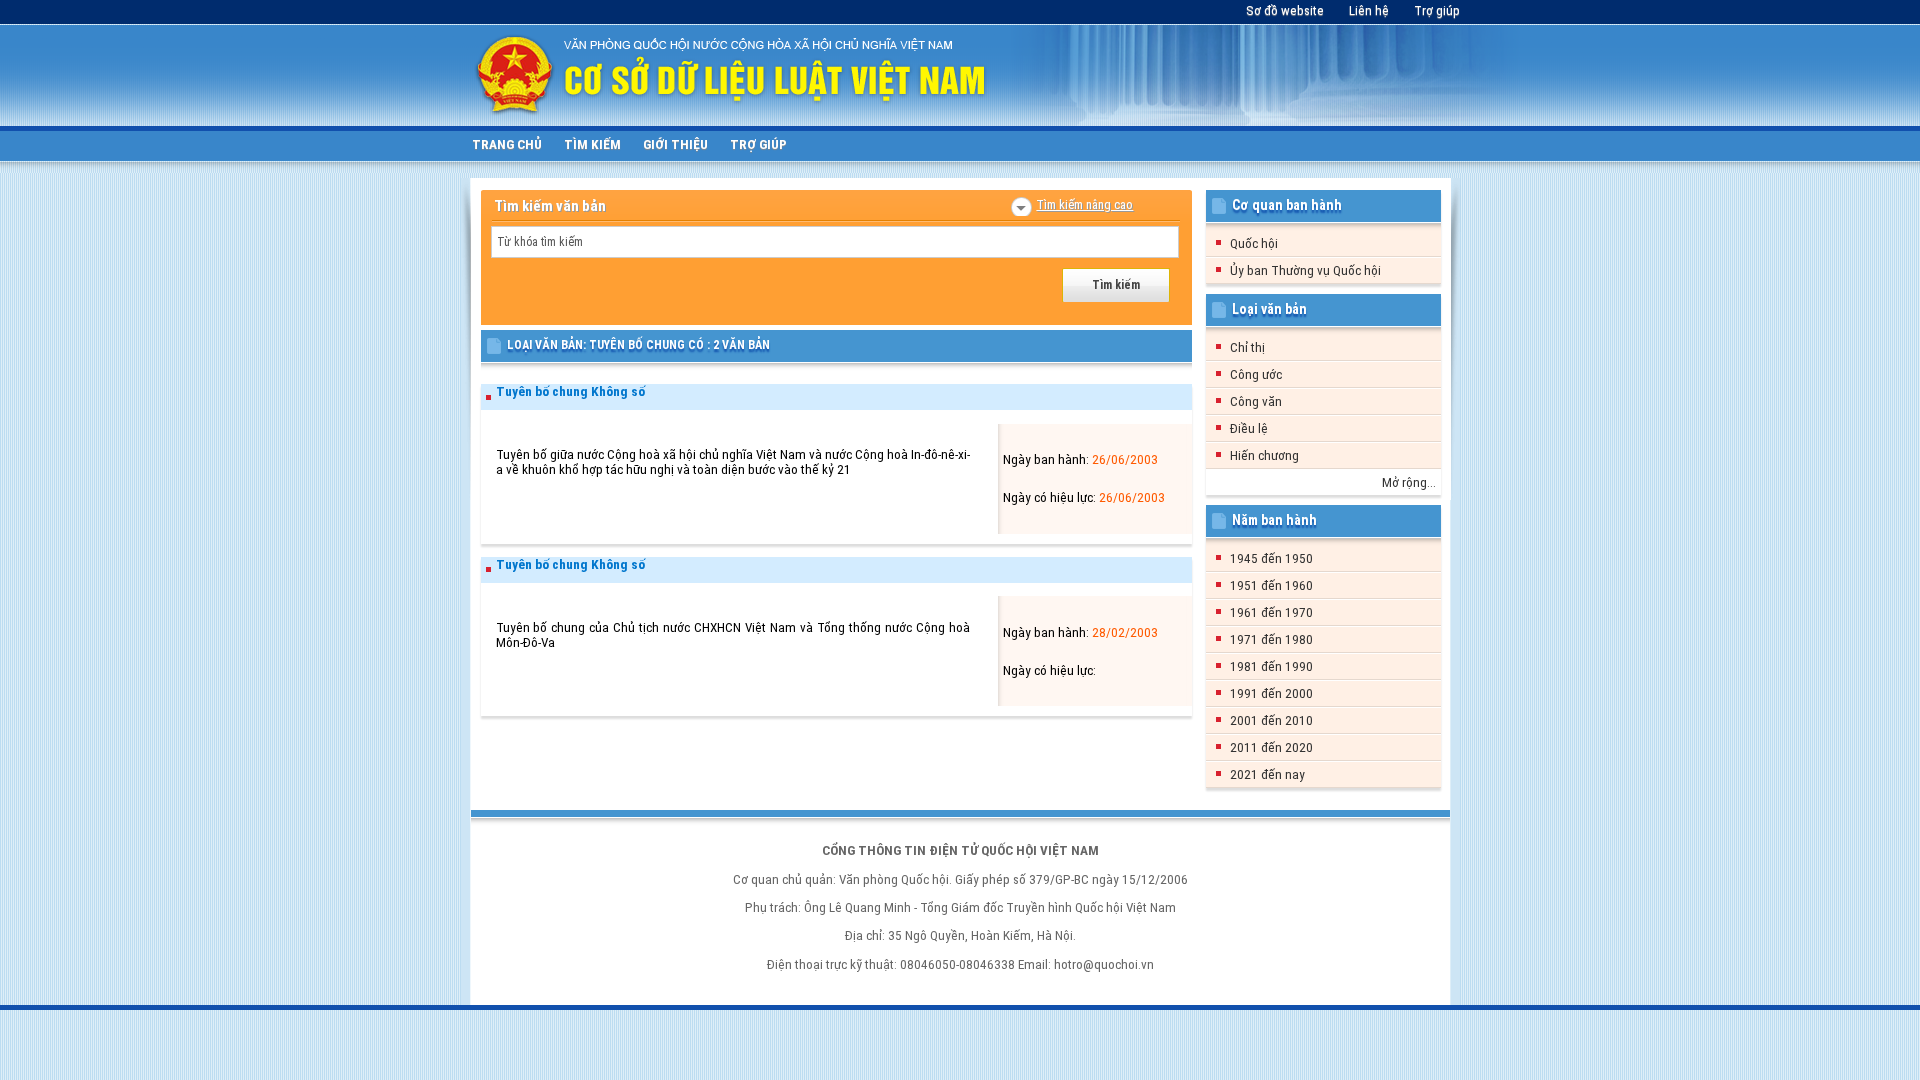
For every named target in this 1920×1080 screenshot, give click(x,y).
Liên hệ (1369, 10)
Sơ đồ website (1285, 10)
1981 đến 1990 (1271, 666)
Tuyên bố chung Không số (570, 391)
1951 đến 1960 (1271, 585)
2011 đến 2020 (1271, 747)
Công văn (1256, 401)
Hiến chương (1264, 455)
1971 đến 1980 (1271, 639)
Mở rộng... (1409, 482)
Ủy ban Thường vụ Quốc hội (1305, 270)
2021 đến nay (1267, 774)
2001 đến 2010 (1271, 720)
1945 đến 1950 (1271, 558)
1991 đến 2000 (1271, 693)
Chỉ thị (1247, 347)
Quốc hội (1254, 243)
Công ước (1256, 374)
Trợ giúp (1437, 10)
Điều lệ (1249, 428)
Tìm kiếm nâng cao (1084, 204)
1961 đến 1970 (1271, 612)
